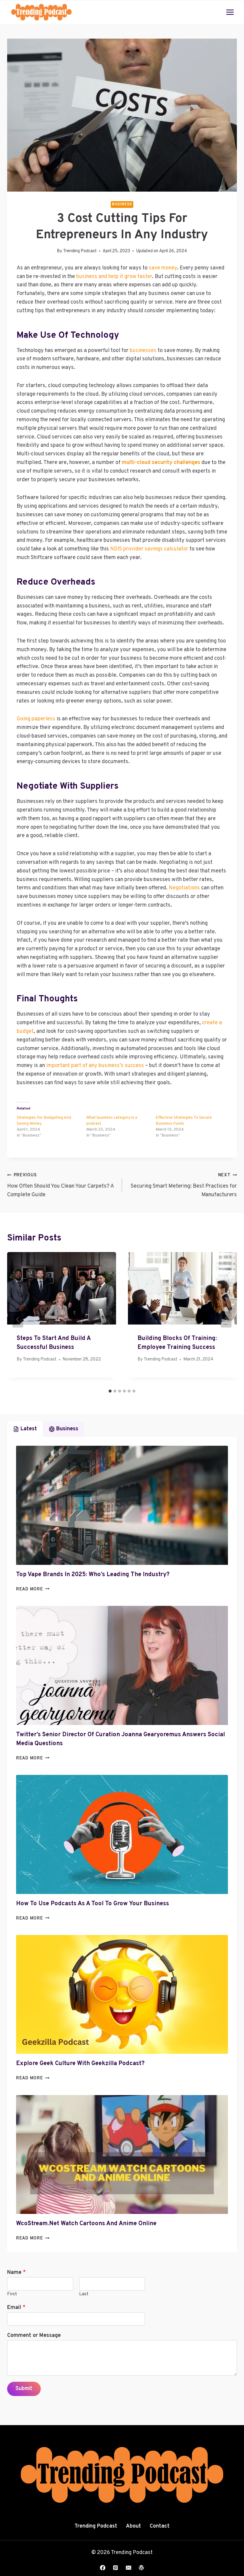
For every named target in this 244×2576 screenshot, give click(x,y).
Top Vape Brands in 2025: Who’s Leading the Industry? (93, 1575)
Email (16, 2308)
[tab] (110, 1391)
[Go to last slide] (18, 1319)
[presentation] (122, 1505)
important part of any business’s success (95, 1066)
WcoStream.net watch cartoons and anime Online (86, 2224)
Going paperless (36, 719)
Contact (160, 2526)
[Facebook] (103, 2568)
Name (17, 2273)
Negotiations (184, 888)
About (133, 2526)
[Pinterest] (115, 2568)
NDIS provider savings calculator (149, 549)
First (12, 2294)
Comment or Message (34, 2336)
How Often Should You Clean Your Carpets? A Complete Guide (60, 1185)
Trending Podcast (80, 251)
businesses (143, 351)
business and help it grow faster (114, 277)
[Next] (226, 1319)
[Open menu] (230, 12)
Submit (24, 2389)
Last (84, 2294)
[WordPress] (141, 2568)
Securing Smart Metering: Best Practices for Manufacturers (184, 1185)
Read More (33, 1589)
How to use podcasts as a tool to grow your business (93, 1904)
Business (122, 204)
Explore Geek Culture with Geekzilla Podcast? (80, 2064)
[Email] (129, 2568)
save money (163, 268)
